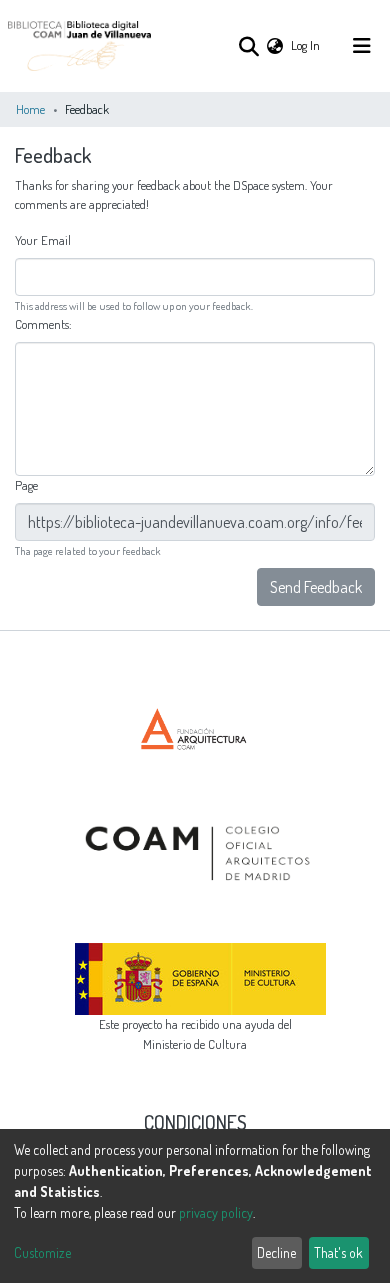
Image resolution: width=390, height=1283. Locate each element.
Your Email (44, 240)
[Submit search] (248, 46)
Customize (42, 1252)
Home (30, 109)
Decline (276, 1252)
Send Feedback (316, 587)
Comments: (45, 324)
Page (28, 485)
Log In (306, 45)
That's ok (338, 1252)
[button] (275, 45)
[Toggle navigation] (362, 46)
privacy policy (216, 1212)
